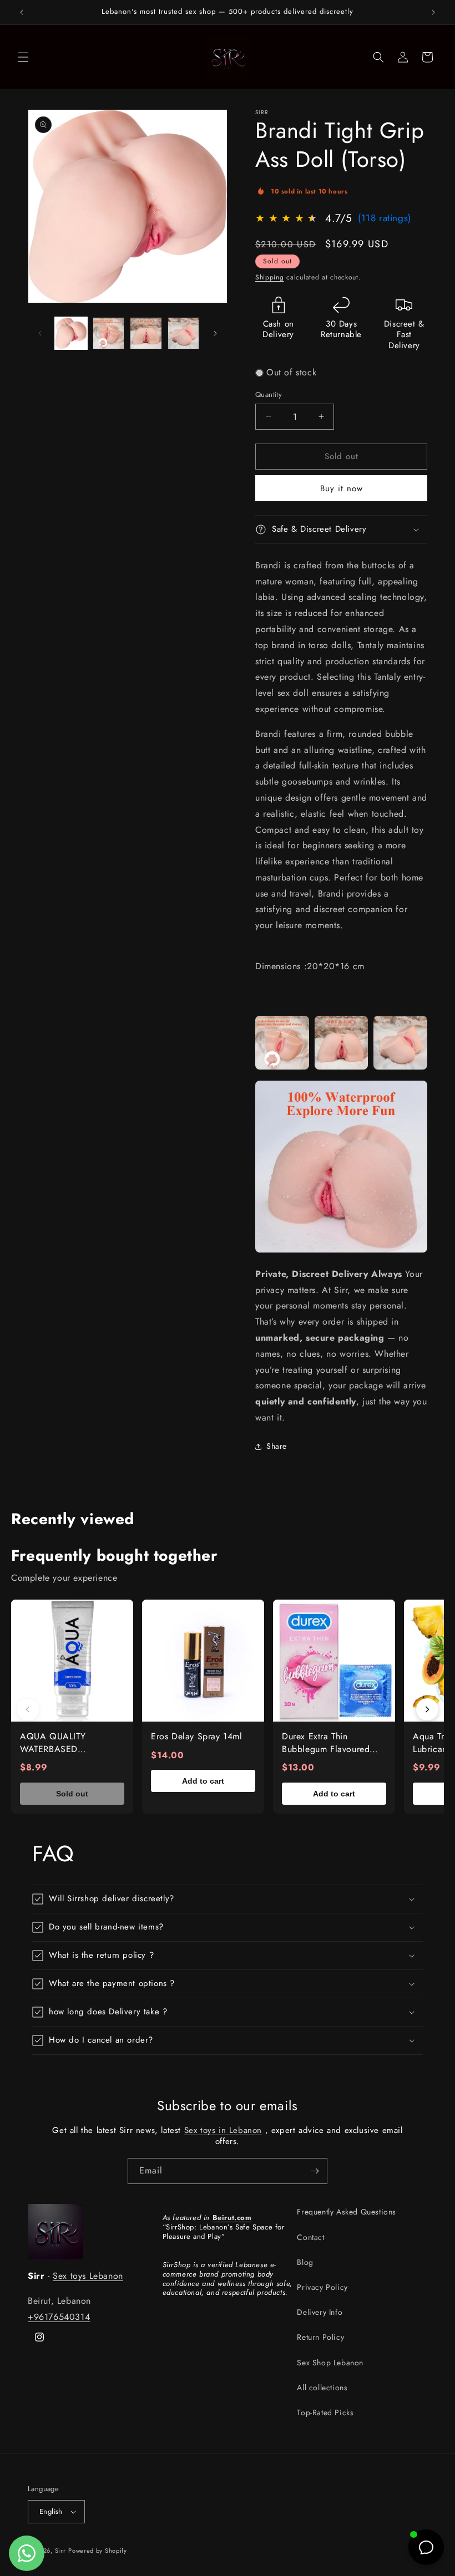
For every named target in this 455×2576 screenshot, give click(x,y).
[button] (23, 57)
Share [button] (277, 1446)
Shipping (270, 277)
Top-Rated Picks (325, 2412)
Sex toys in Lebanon (223, 2130)
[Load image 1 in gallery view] (71, 333)
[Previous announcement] (22, 12)
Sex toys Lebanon (88, 2276)
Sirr (60, 2550)
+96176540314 (59, 2317)
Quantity (269, 394)
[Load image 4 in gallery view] (184, 333)
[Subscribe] (315, 2171)
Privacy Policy (322, 2287)
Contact (310, 2237)
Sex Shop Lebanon (330, 2363)
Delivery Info (320, 2312)
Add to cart (203, 1781)
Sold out (72, 1794)
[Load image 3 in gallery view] (146, 333)
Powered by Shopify (98, 2550)
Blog (305, 2262)
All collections (322, 2387)
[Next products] (427, 1709)
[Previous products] (28, 1709)
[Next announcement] (433, 12)
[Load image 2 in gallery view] (109, 333)
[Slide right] (215, 333)
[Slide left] (40, 333)
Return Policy (320, 2337)
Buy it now (342, 488)
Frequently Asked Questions (347, 2212)
